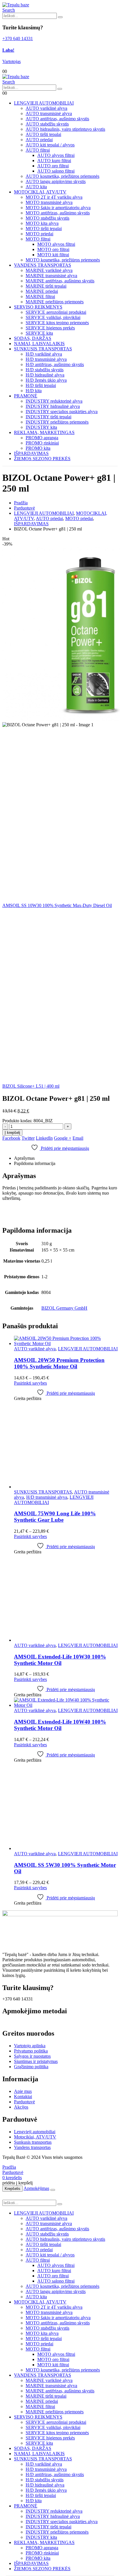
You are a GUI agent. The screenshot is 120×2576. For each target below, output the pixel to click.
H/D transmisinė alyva (46, 359)
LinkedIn (44, 1138)
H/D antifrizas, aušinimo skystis (55, 364)
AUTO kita (36, 187)
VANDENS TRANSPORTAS (43, 265)
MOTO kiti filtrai (53, 255)
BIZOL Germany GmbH (64, 1308)
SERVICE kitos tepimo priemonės (57, 323)
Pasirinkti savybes (30, 1383)
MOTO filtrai (38, 239)
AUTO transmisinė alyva (49, 113)
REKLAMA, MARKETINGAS (44, 432)
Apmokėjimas (36, 2188)
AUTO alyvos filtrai (56, 155)
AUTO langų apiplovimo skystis (56, 181)
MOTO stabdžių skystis (47, 218)
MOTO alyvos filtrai (56, 244)
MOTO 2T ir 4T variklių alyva (54, 197)
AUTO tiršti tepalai (43, 134)
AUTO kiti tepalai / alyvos (50, 145)
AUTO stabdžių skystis (47, 124)
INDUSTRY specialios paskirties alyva (62, 412)
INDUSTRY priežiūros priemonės (57, 422)
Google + (63, 1138)
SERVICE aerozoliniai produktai (56, 312)
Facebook (11, 1138)
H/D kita (34, 391)
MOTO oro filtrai (53, 249)
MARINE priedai (42, 291)
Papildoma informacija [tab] (35, 1163)
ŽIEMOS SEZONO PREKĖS (42, 459)
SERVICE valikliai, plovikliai (53, 317)
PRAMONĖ (26, 396)
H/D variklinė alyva (44, 354)
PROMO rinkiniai (42, 443)
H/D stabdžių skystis (45, 370)
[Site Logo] (16, 5)
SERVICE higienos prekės (50, 328)
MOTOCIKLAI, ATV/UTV (40, 192)
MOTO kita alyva (42, 223)
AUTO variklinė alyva (46, 108)
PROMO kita (38, 448)
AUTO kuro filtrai (54, 161)
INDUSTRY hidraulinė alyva (53, 406)
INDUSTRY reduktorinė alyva (54, 401)
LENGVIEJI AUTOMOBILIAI (44, 103)
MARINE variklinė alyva (49, 270)
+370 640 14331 (18, 38)
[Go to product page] (66, 1341)
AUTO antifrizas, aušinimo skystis (57, 119)
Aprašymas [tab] (24, 1158)
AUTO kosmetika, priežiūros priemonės (62, 176)
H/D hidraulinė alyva (45, 375)
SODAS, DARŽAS (33, 338)
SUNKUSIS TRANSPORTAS (43, 349)
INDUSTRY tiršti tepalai (48, 417)
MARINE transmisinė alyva (51, 276)
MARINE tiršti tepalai (46, 286)
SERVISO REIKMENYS (38, 307)
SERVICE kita (39, 333)
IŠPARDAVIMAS (31, 453)
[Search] (60, 17)
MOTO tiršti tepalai (44, 228)
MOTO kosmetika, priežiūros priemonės (63, 260)
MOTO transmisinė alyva (49, 202)
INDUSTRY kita (41, 427)
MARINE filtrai (40, 296)
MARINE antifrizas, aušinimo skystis (60, 281)
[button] (9, 10)
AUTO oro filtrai (53, 166)
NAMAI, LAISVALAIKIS (39, 344)
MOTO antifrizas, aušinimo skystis (58, 213)
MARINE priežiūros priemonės (55, 302)
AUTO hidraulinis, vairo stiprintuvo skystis (65, 129)
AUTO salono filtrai (56, 171)
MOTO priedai (39, 234)
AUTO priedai (39, 140)
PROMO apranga (42, 438)
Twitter (28, 1138)
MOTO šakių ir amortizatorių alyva (58, 208)
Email (78, 1138)
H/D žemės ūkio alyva (46, 380)
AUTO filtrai (38, 150)
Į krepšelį (12, 1133)
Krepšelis (13, 2189)
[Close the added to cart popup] (53, 2190)
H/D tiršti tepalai (41, 385)
